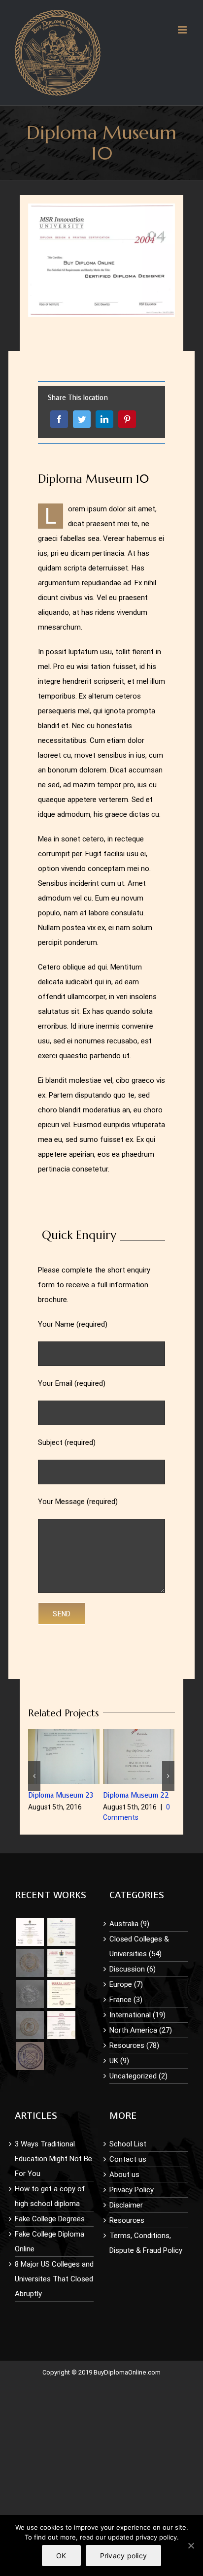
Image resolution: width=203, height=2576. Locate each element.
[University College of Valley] (61, 1932)
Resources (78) (134, 2045)
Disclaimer (126, 2205)
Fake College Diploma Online (50, 2241)
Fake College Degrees (50, 2219)
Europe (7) (126, 1984)
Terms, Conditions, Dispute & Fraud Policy (146, 2243)
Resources (127, 2220)
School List (128, 2144)
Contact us (128, 2159)
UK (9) (119, 2061)
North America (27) (141, 2030)
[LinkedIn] (104, 419)
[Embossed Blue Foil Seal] (30, 2056)
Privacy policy (124, 2556)
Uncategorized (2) (138, 2076)
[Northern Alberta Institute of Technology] (61, 2025)
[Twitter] (82, 419)
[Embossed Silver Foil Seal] (30, 1994)
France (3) (126, 2000)
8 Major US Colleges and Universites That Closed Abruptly (54, 2279)
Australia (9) (129, 1924)
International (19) (137, 2015)
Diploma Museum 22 (136, 1795)
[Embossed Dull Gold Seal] (30, 2025)
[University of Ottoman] (61, 1963)
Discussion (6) (133, 1969)
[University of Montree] (30, 1932)
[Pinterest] (127, 419)
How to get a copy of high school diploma (50, 2196)
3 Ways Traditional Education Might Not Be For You (53, 2159)
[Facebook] (59, 419)
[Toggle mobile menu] (183, 30)
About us (124, 2175)
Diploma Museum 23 (61, 1795)
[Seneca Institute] (61, 1994)
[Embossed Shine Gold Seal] (30, 1963)
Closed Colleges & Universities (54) (139, 1946)
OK (61, 2556)
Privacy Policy (132, 2190)
